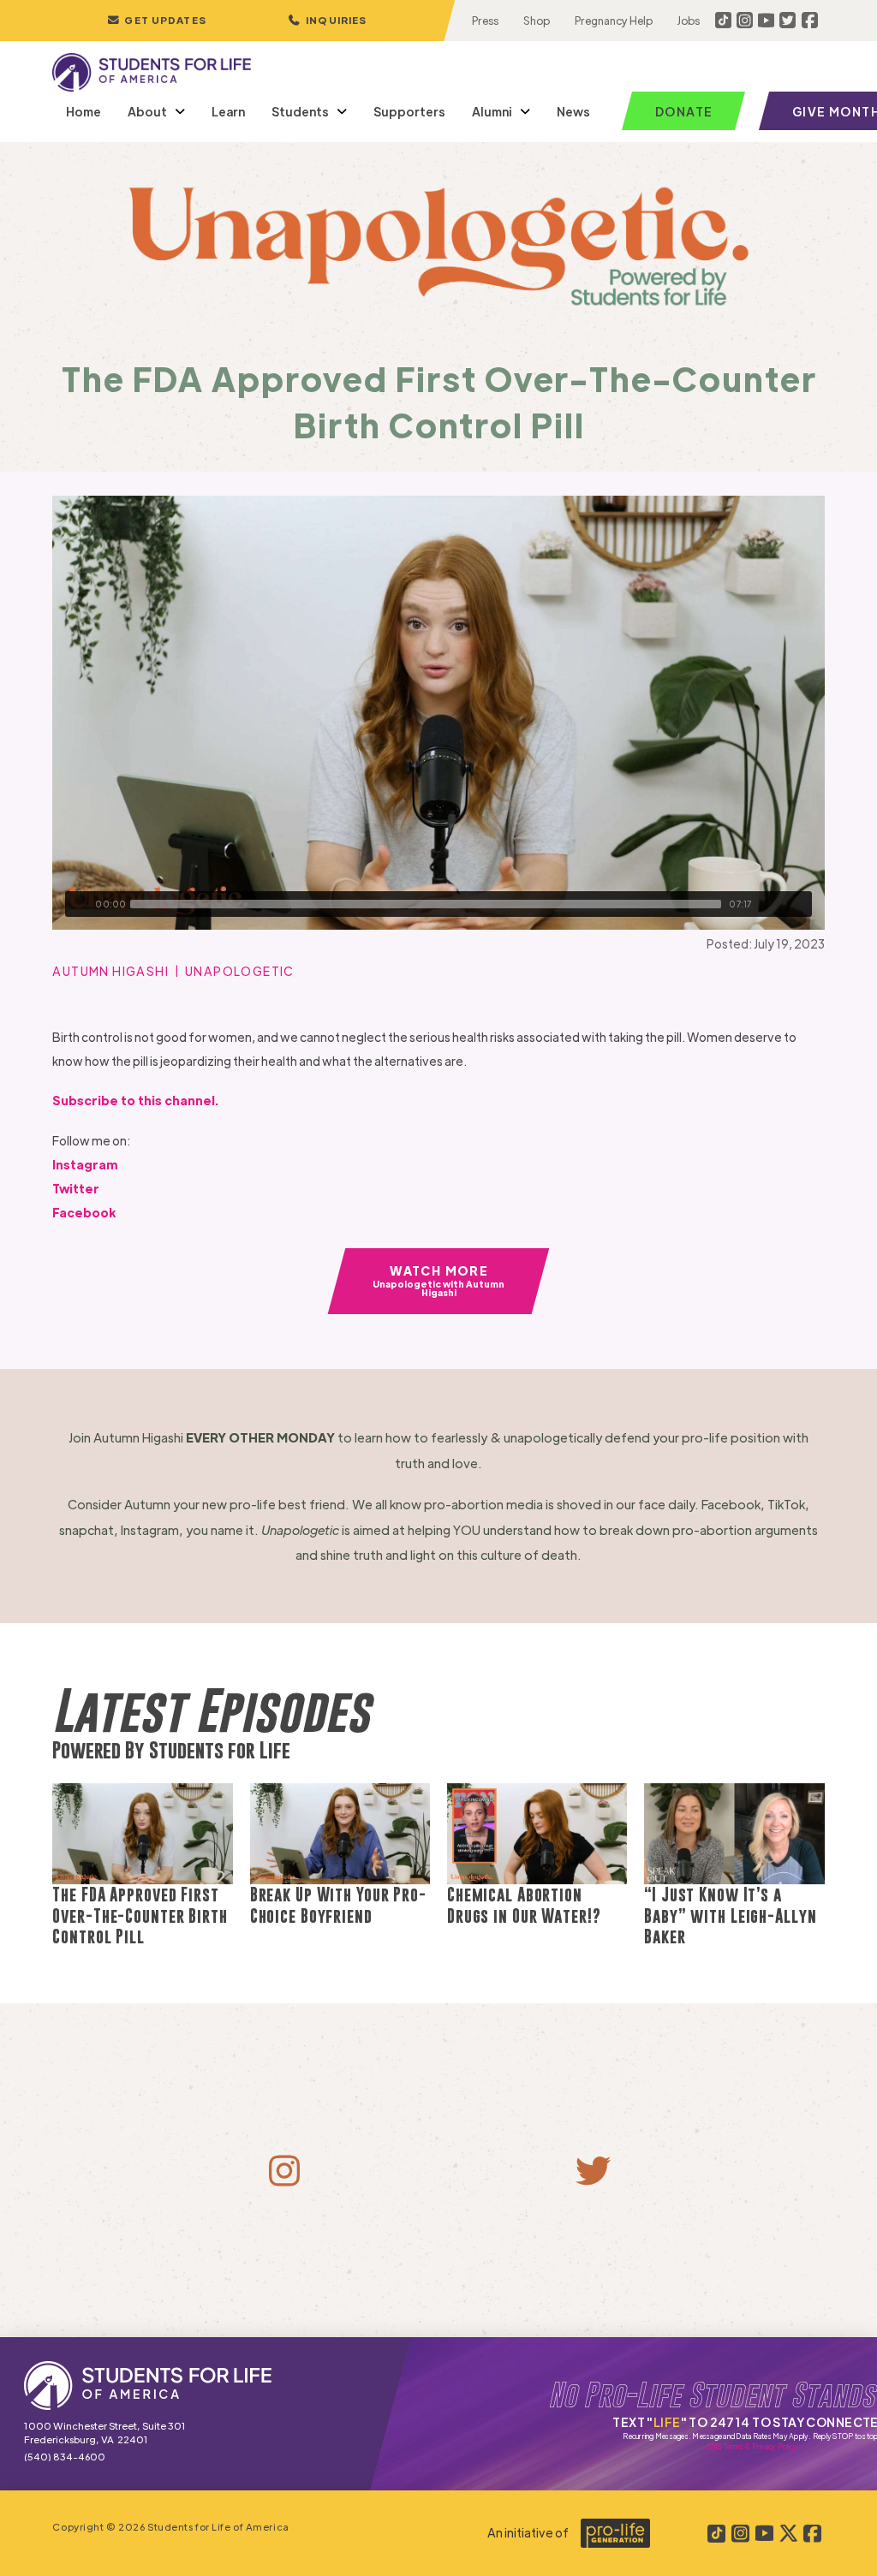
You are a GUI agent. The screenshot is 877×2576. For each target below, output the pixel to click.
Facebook (84, 1212)
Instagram (85, 1164)
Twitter (76, 1188)
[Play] (78, 904)
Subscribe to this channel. (135, 1100)
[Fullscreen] (799, 904)
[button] (327, 21)
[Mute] (773, 904)
